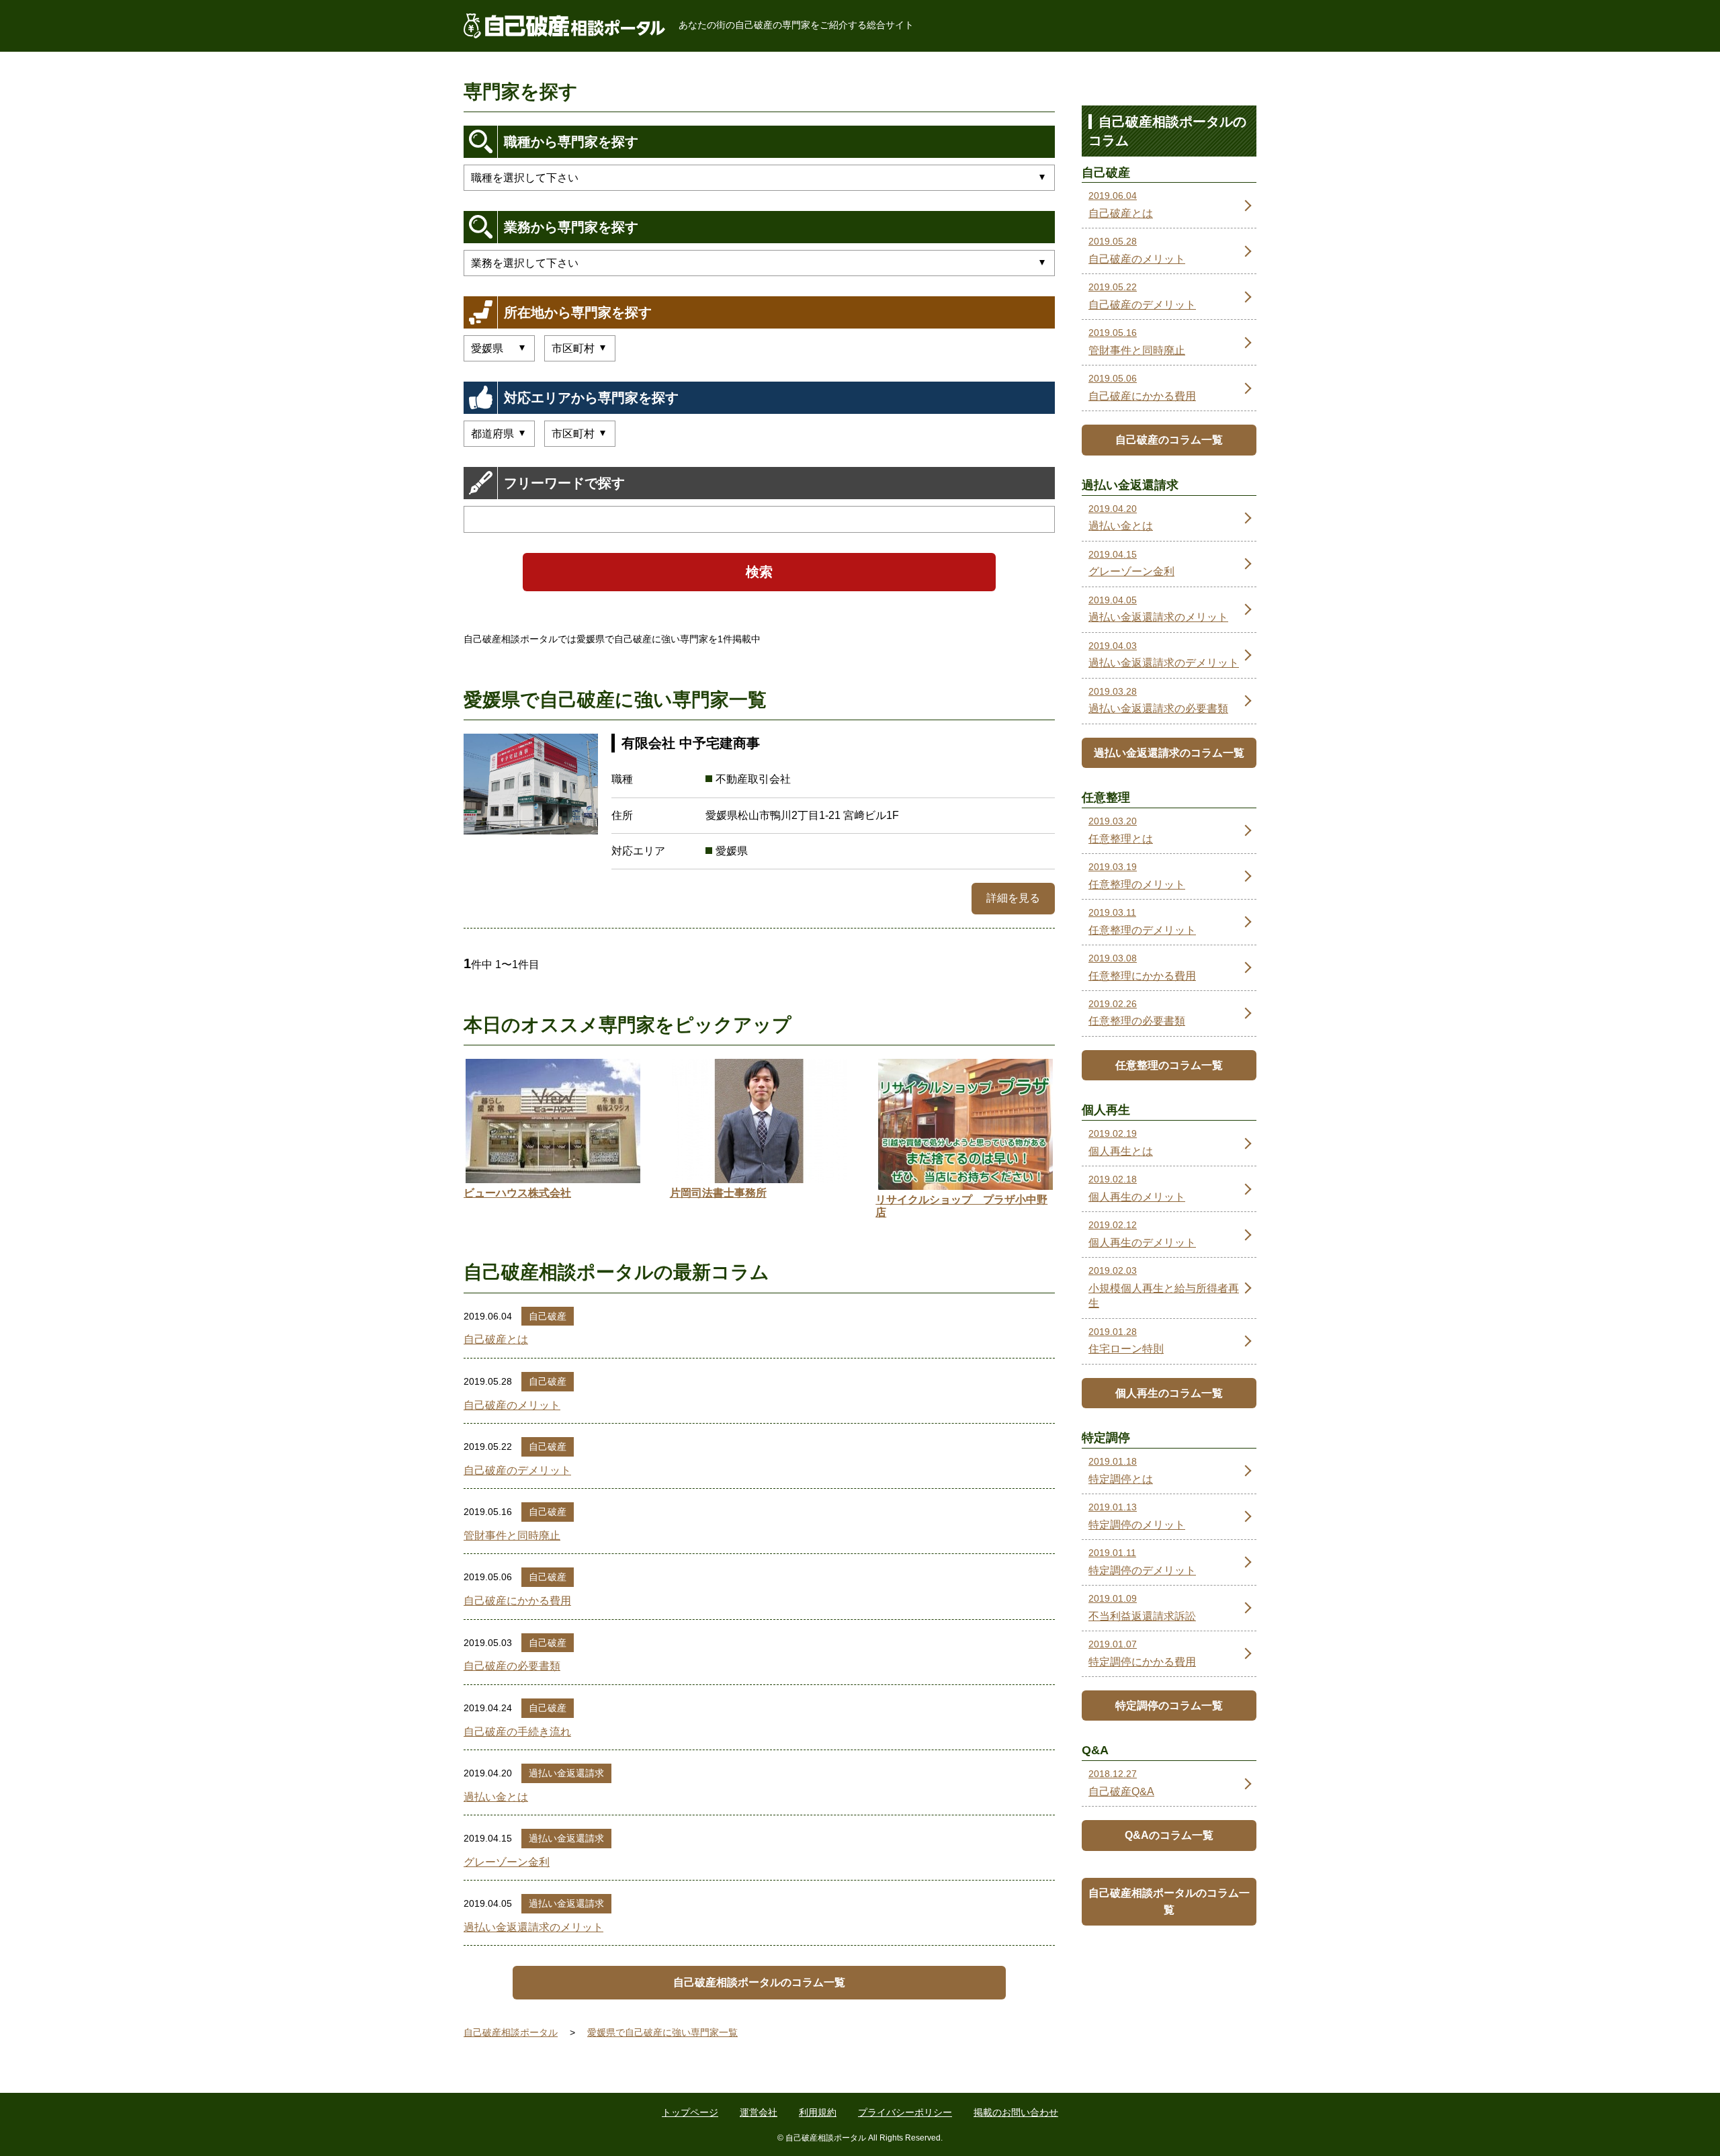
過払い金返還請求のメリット (533, 1927)
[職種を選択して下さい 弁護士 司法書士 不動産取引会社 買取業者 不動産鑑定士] (759, 178)
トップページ (690, 2112)
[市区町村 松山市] (580, 348)
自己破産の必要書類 (512, 1666)
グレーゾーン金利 (507, 1862)
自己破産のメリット (512, 1405)
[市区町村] (580, 434)
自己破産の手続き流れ (517, 1732)
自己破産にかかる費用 (517, 1601)
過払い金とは (496, 1797)
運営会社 (759, 2112)
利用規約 (818, 2112)
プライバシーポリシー (905, 2112)
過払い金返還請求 (566, 1773)
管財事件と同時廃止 (512, 1536)
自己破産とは (496, 1339)
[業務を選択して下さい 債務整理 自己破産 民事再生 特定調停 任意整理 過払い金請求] (759, 263)
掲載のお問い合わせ (1016, 2112)
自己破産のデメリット (517, 1470)
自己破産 (548, 1316)
